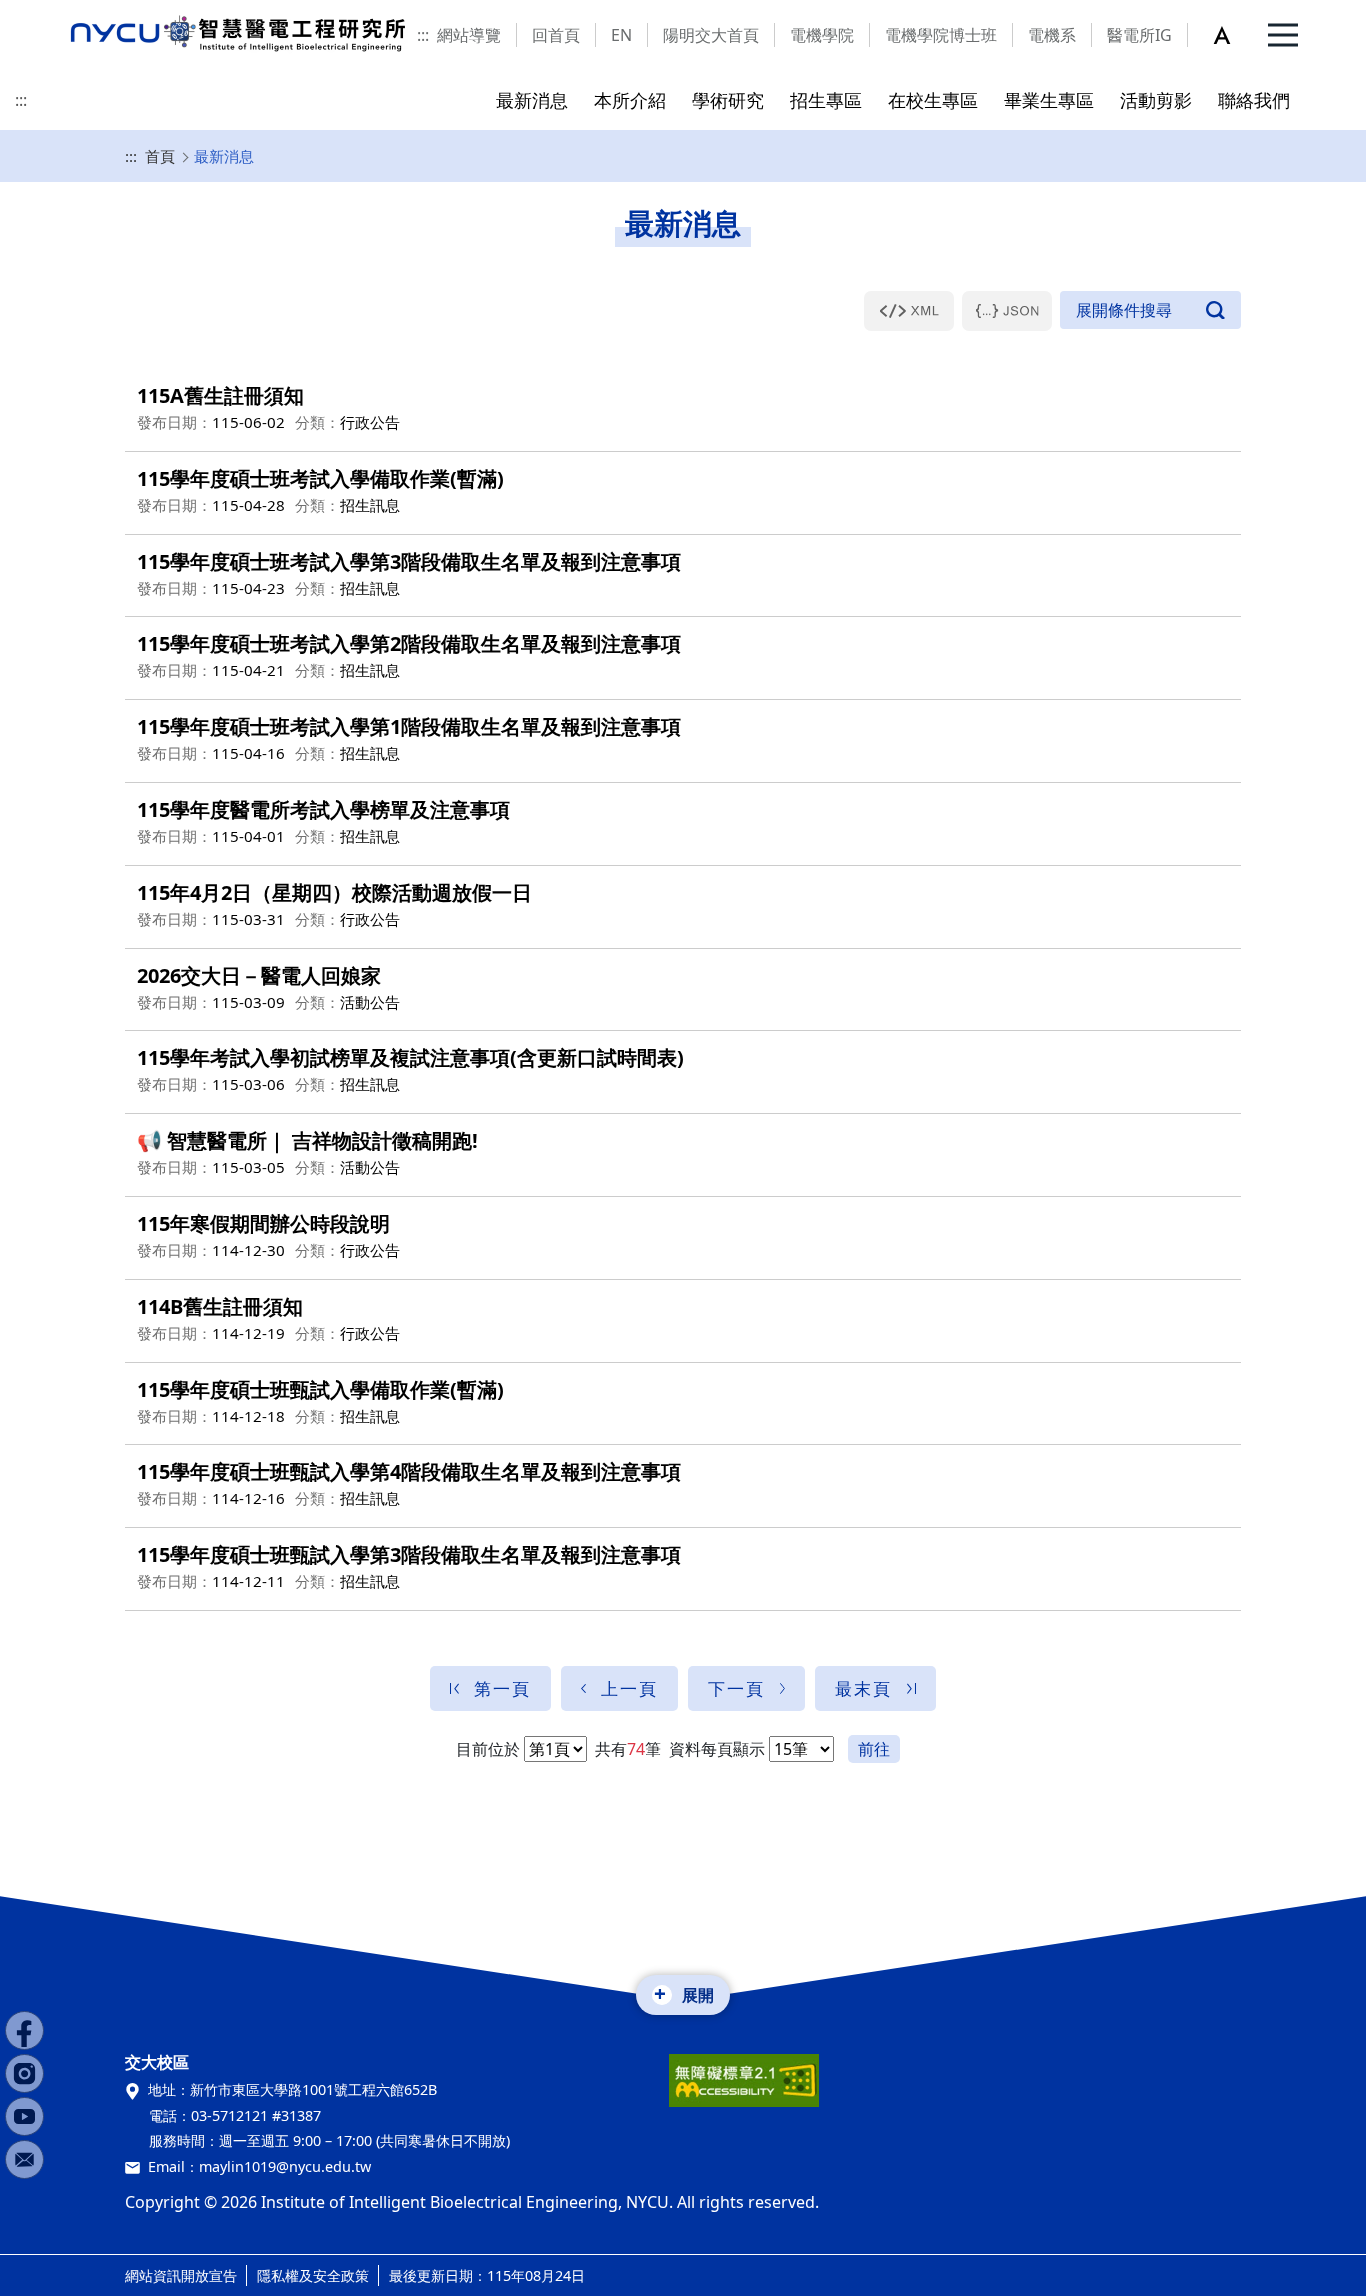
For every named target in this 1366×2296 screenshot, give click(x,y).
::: (423, 35)
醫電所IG (1139, 35)
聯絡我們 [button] (1254, 99)
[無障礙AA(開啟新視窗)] (744, 2088)
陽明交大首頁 (711, 35)
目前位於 (488, 1749)
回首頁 (556, 35)
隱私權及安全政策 (313, 2275)
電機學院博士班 (941, 35)
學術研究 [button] (728, 99)
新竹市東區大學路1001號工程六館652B (313, 2089)
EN (621, 35)
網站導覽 (469, 35)
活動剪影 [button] (1156, 99)
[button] (1233, 35)
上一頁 (629, 1688)
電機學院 (822, 35)
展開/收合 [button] (1150, 310)
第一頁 (502, 1688)
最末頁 (863, 1688)
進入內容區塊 (48, 12)
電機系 (1052, 35)
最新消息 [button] (532, 99)
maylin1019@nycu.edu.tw (285, 2166)
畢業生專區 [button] (1049, 99)
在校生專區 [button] (933, 99)
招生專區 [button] (826, 99)
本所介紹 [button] (630, 99)
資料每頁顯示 (715, 1749)
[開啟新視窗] (909, 311)
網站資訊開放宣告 (181, 2275)
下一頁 (736, 1688)
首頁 (160, 156)
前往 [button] (874, 1749)
